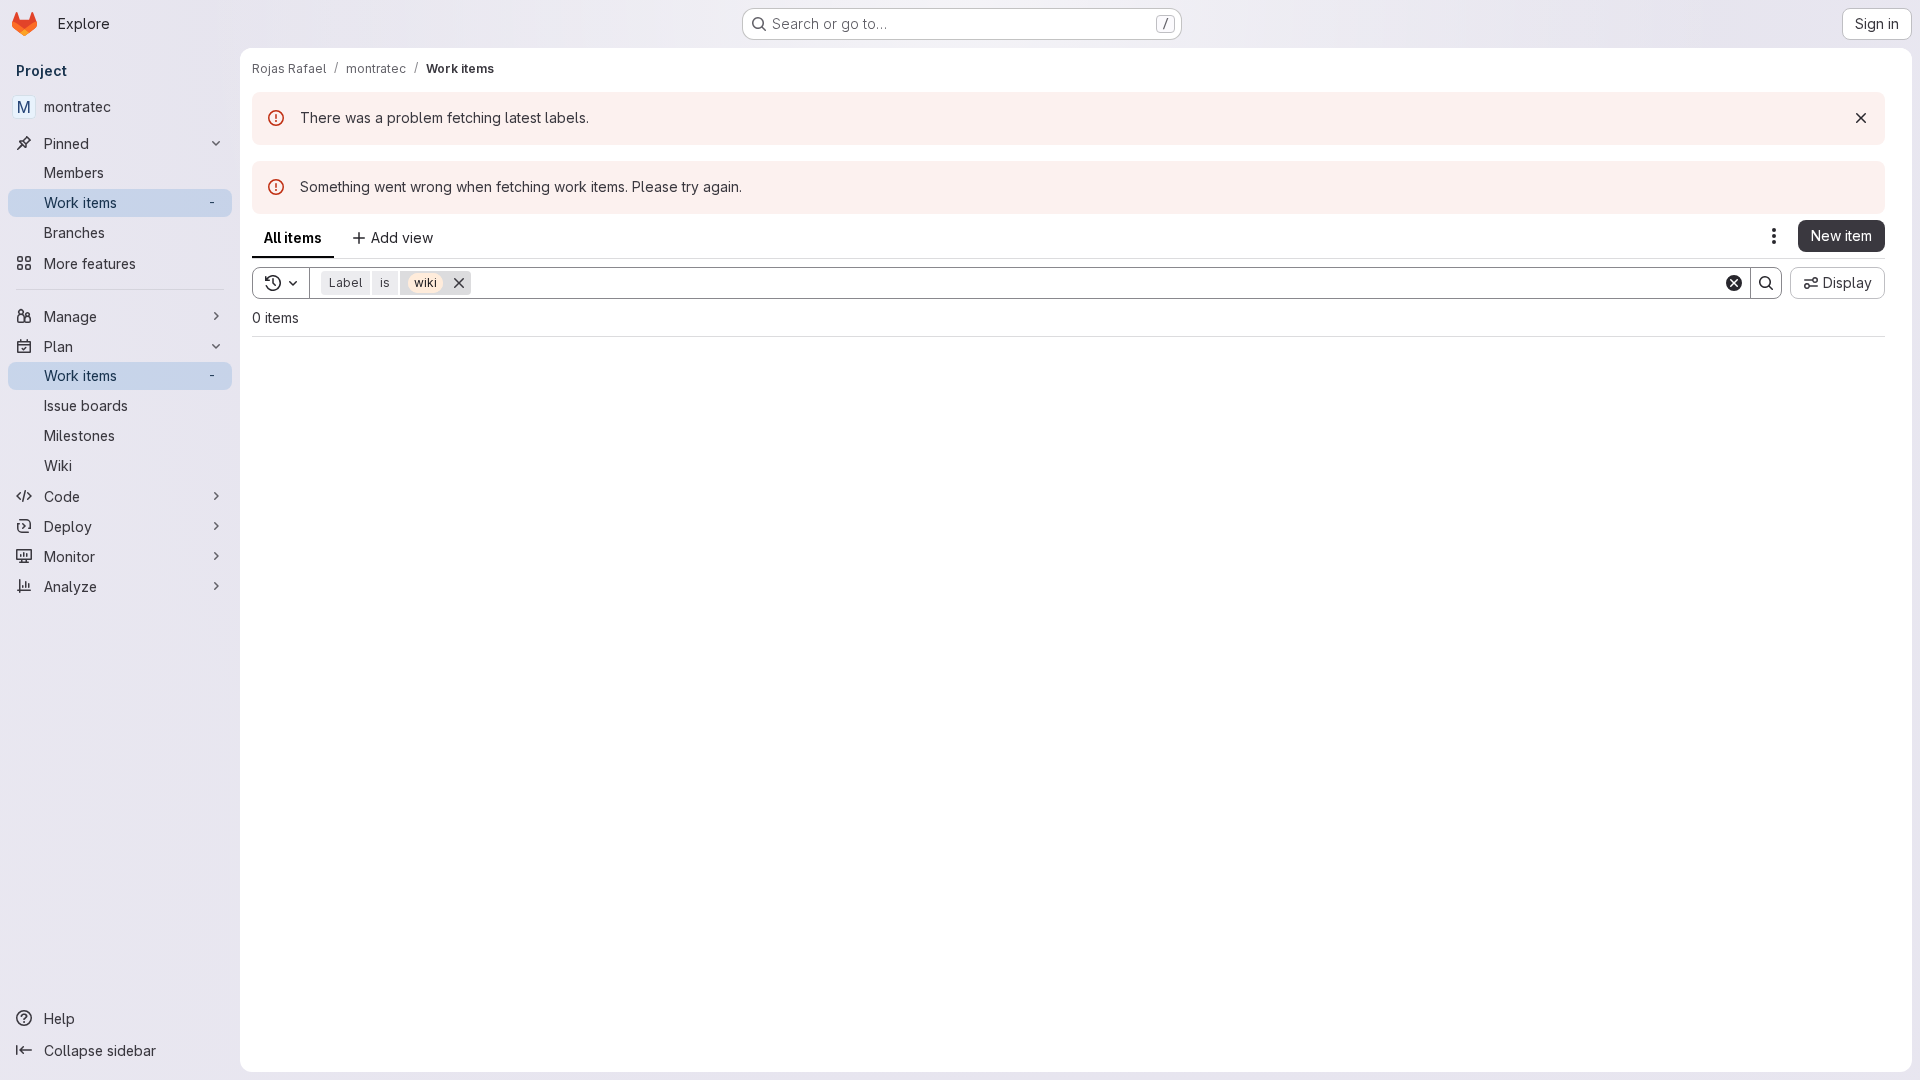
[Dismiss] (1861, 118)
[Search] (1766, 283)
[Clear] (1734, 283)
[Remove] (459, 283)
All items (293, 237)
